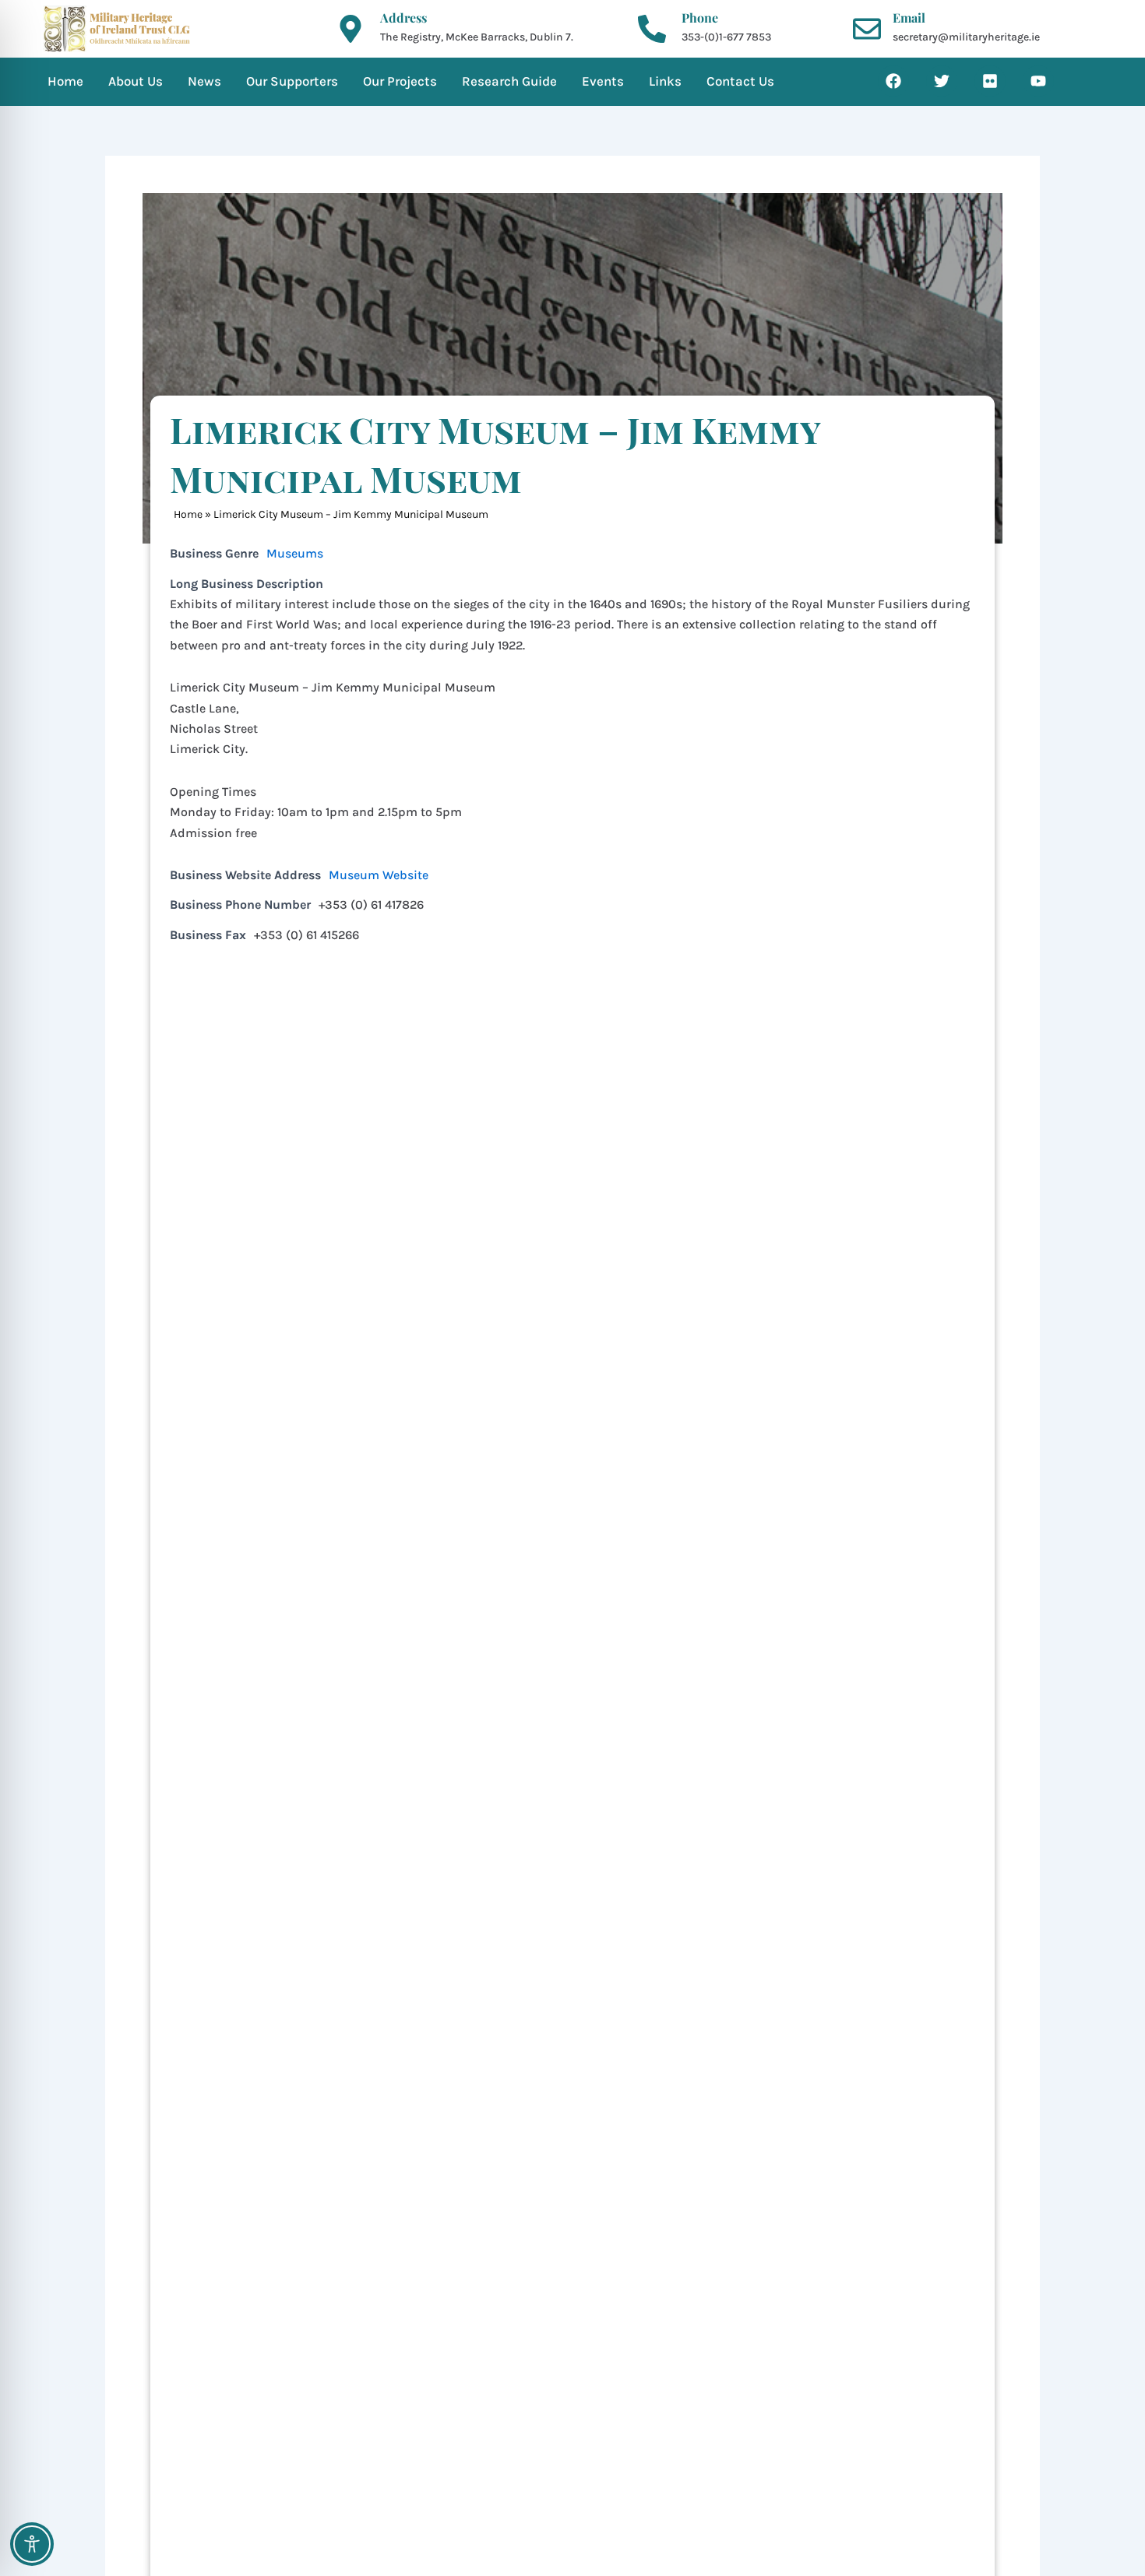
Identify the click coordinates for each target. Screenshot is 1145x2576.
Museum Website (379, 875)
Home (188, 514)
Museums (295, 553)
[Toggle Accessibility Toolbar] (32, 2544)
